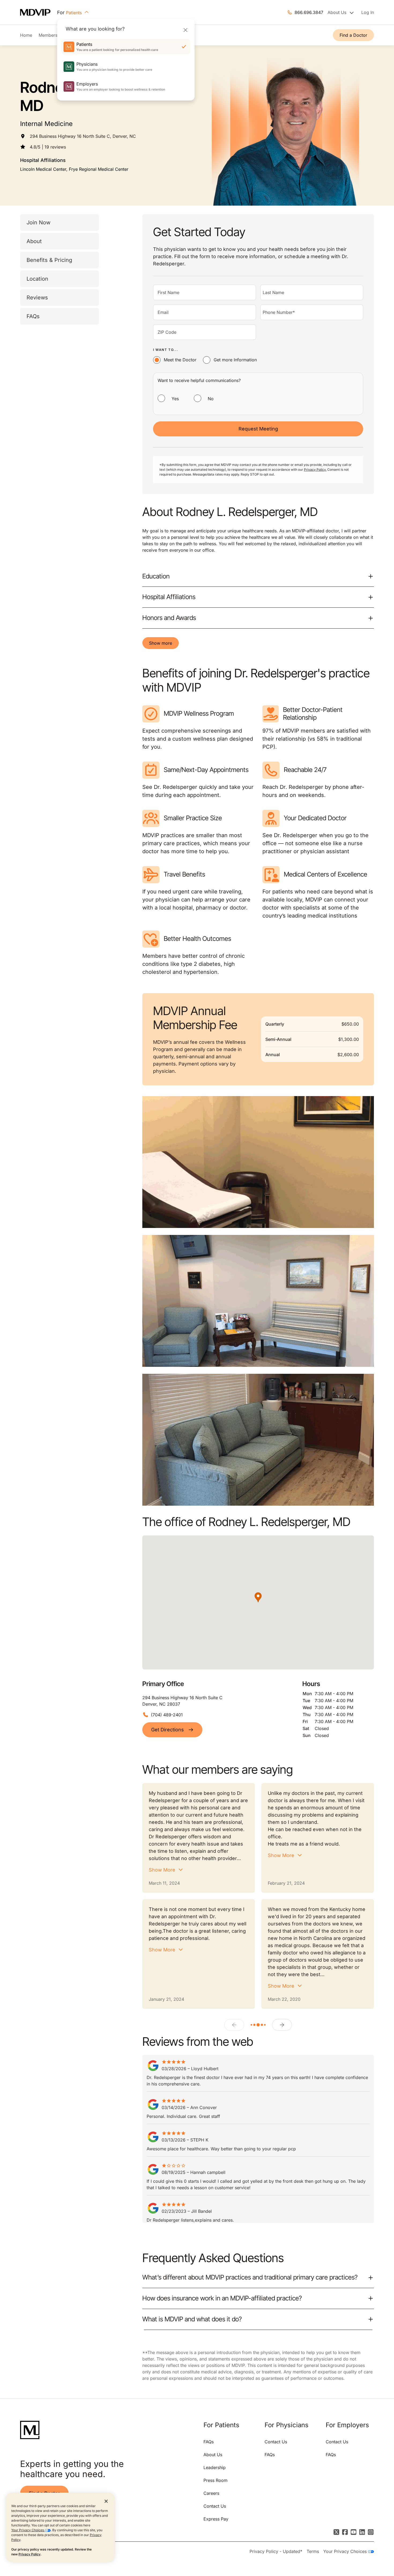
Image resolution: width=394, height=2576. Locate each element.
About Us (213, 2455)
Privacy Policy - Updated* (276, 2551)
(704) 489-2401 (167, 1715)
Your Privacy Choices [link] (346, 2551)
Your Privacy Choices (28, 2530)
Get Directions (168, 1730)
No (211, 399)
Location (37, 279)
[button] (258, 1597)
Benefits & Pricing (49, 260)
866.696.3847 (309, 12)
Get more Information (235, 360)
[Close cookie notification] (106, 2501)
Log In (368, 12)
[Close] (185, 30)
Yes (175, 399)
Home (26, 35)
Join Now (38, 222)
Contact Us (215, 2506)
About (34, 241)
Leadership (215, 2467)
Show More (162, 1870)
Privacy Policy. (315, 469)
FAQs (33, 316)
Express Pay (216, 2519)
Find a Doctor (353, 35)
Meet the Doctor (180, 360)
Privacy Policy (29, 2554)
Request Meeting (258, 429)
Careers (211, 2493)
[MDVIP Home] (39, 12)
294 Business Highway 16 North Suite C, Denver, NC (83, 136)
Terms (313, 2551)
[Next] (282, 2025)
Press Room (215, 2480)
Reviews (37, 298)
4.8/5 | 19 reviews (48, 147)
